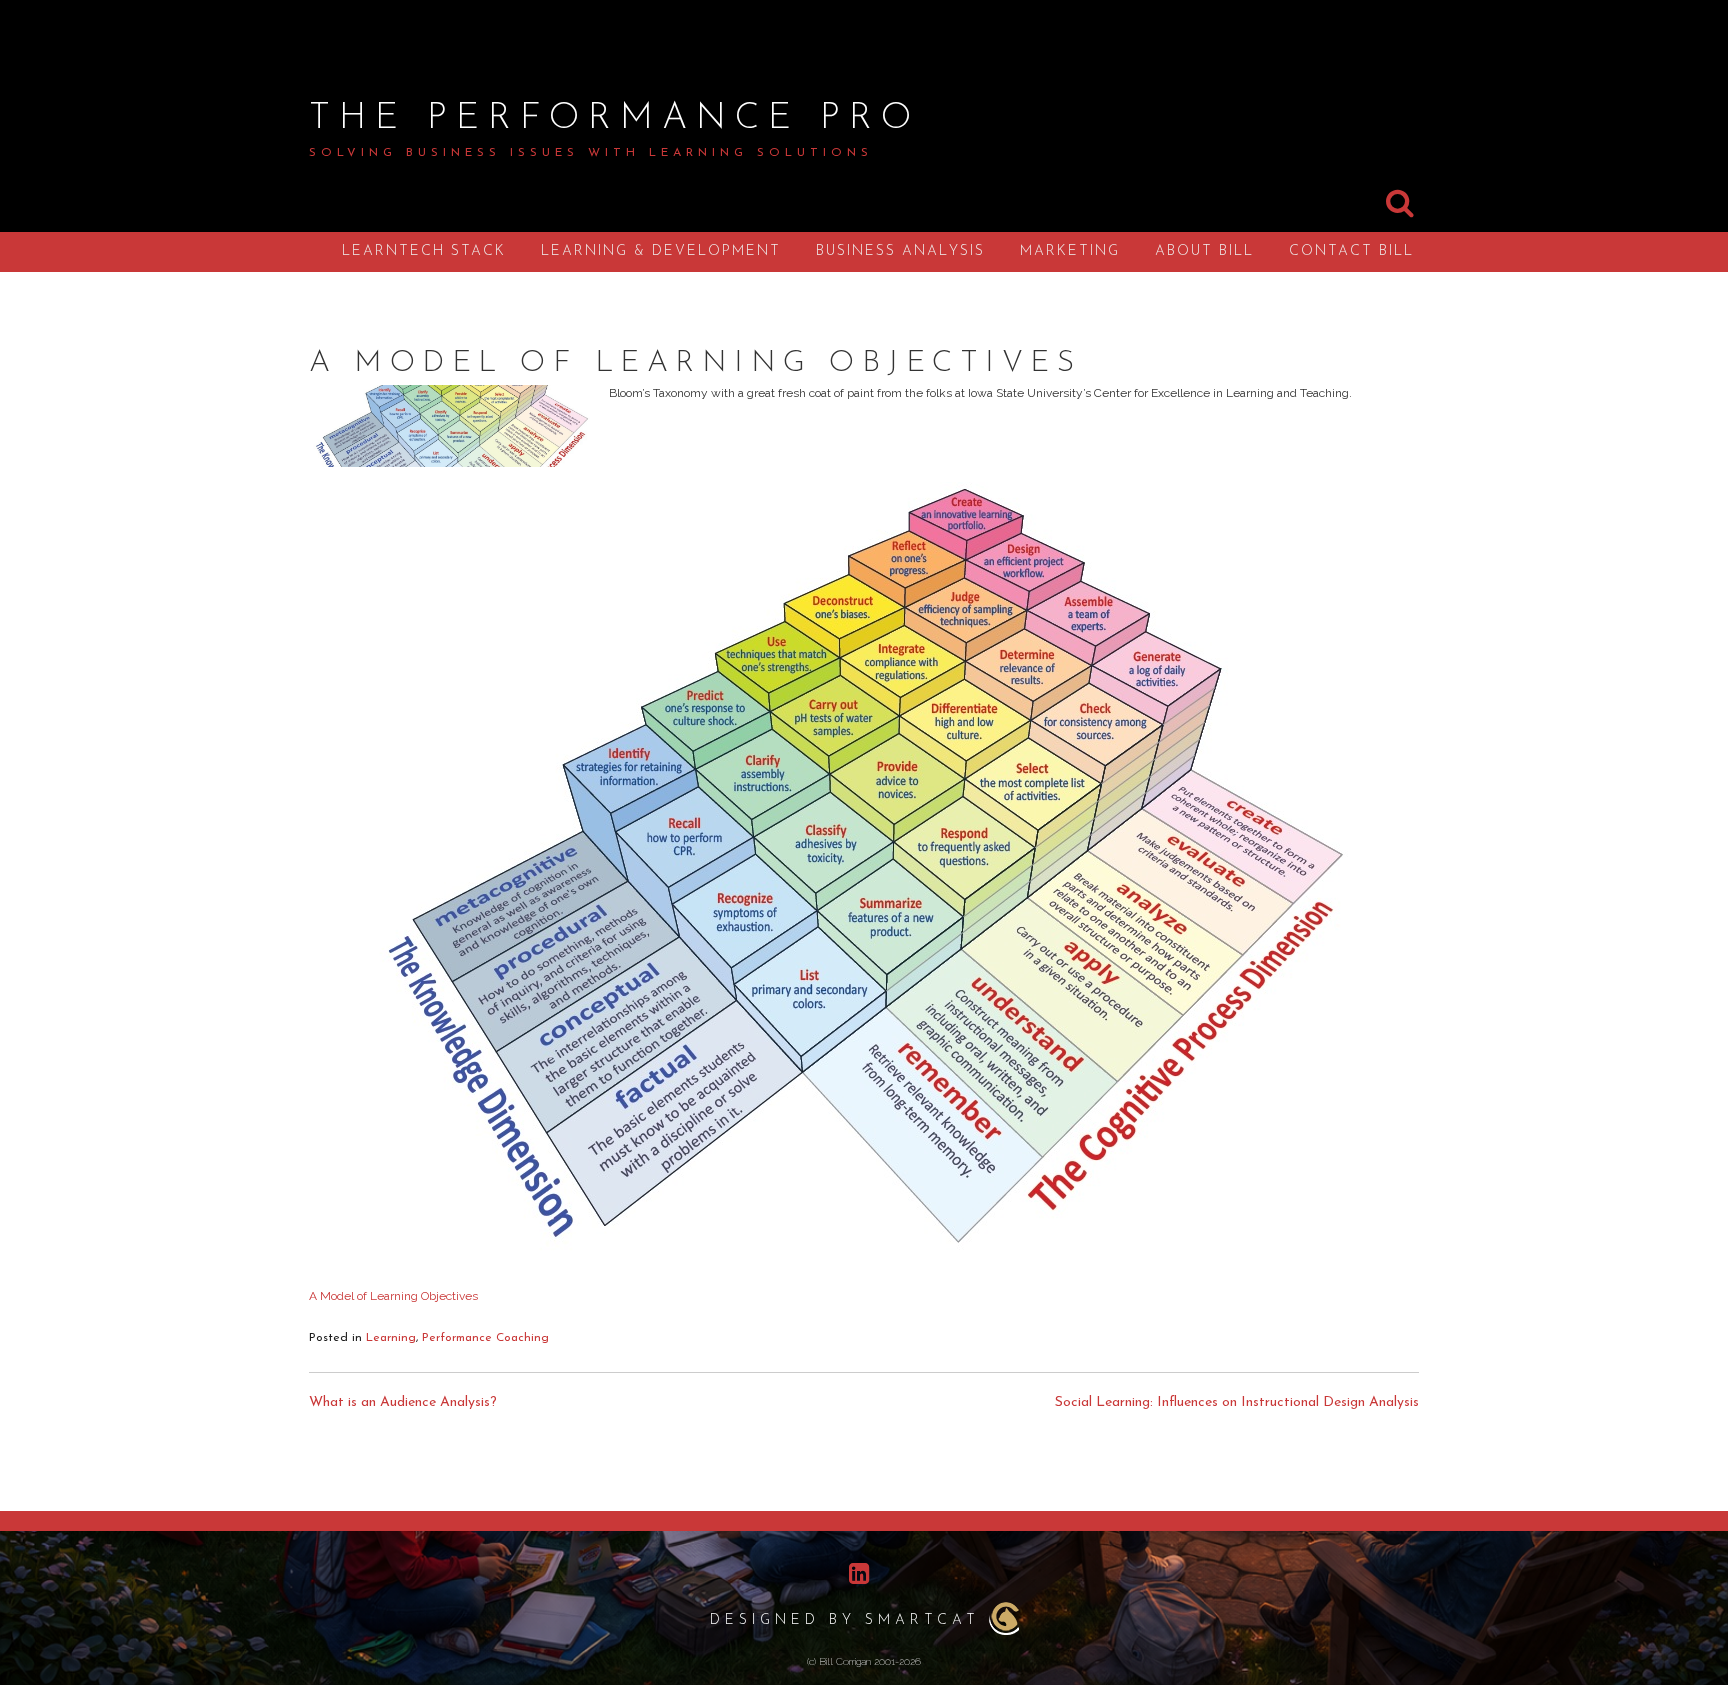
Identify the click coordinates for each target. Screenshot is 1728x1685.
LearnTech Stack (424, 251)
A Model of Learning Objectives (393, 1296)
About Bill (1204, 251)
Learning (391, 1338)
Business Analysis (900, 251)
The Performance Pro (614, 119)
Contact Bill (1351, 251)
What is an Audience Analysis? (403, 1402)
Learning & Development (661, 251)
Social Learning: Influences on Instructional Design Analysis (1237, 1402)
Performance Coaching (485, 1338)
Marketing (1070, 251)
